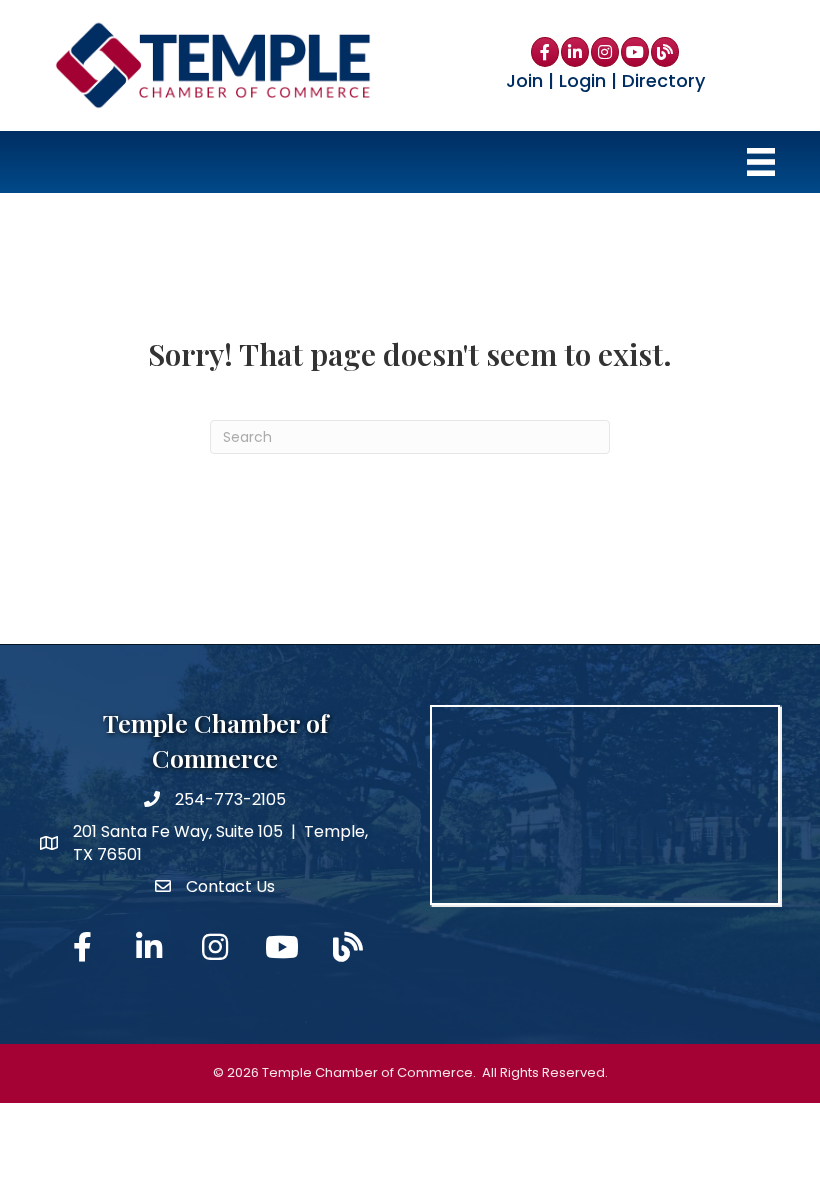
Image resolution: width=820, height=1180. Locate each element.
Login (582, 80)
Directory (663, 80)
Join (524, 80)
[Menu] (761, 162)
